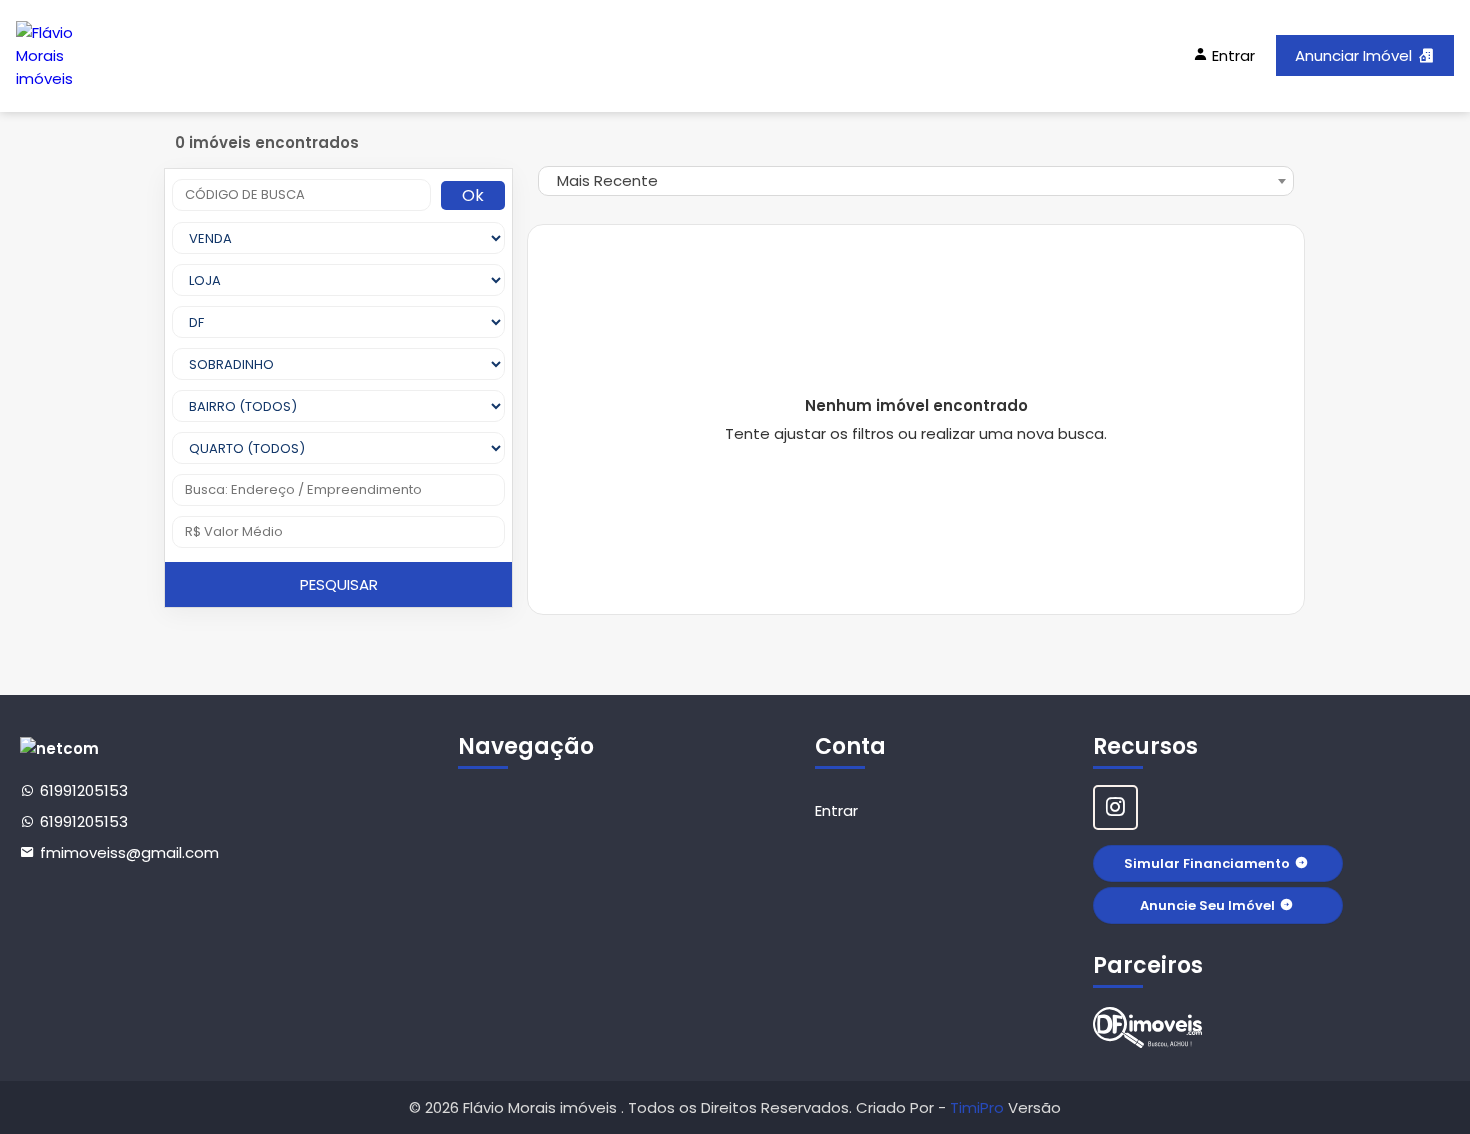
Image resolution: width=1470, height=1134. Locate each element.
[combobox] (916, 181)
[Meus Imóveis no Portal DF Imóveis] (1148, 1027)
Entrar (836, 810)
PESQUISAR (339, 584)
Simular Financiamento (1207, 863)
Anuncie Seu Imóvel (1207, 905)
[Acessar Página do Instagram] (1115, 807)
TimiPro (979, 1107)
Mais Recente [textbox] (607, 180)
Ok (473, 195)
